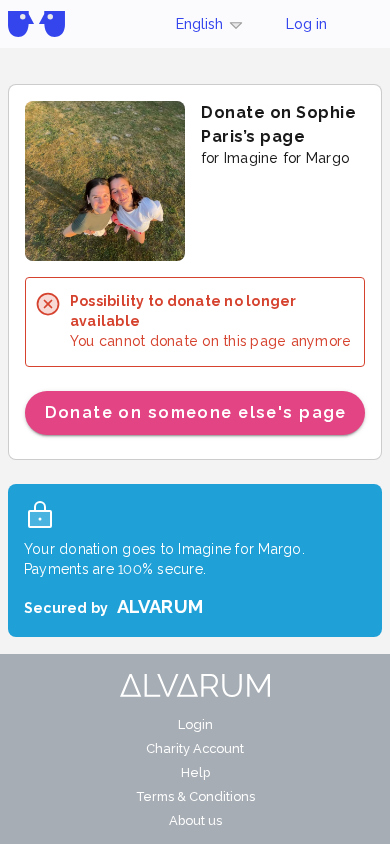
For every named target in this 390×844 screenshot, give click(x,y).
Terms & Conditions (195, 796)
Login (195, 724)
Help (195, 772)
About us (195, 820)
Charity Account (195, 748)
